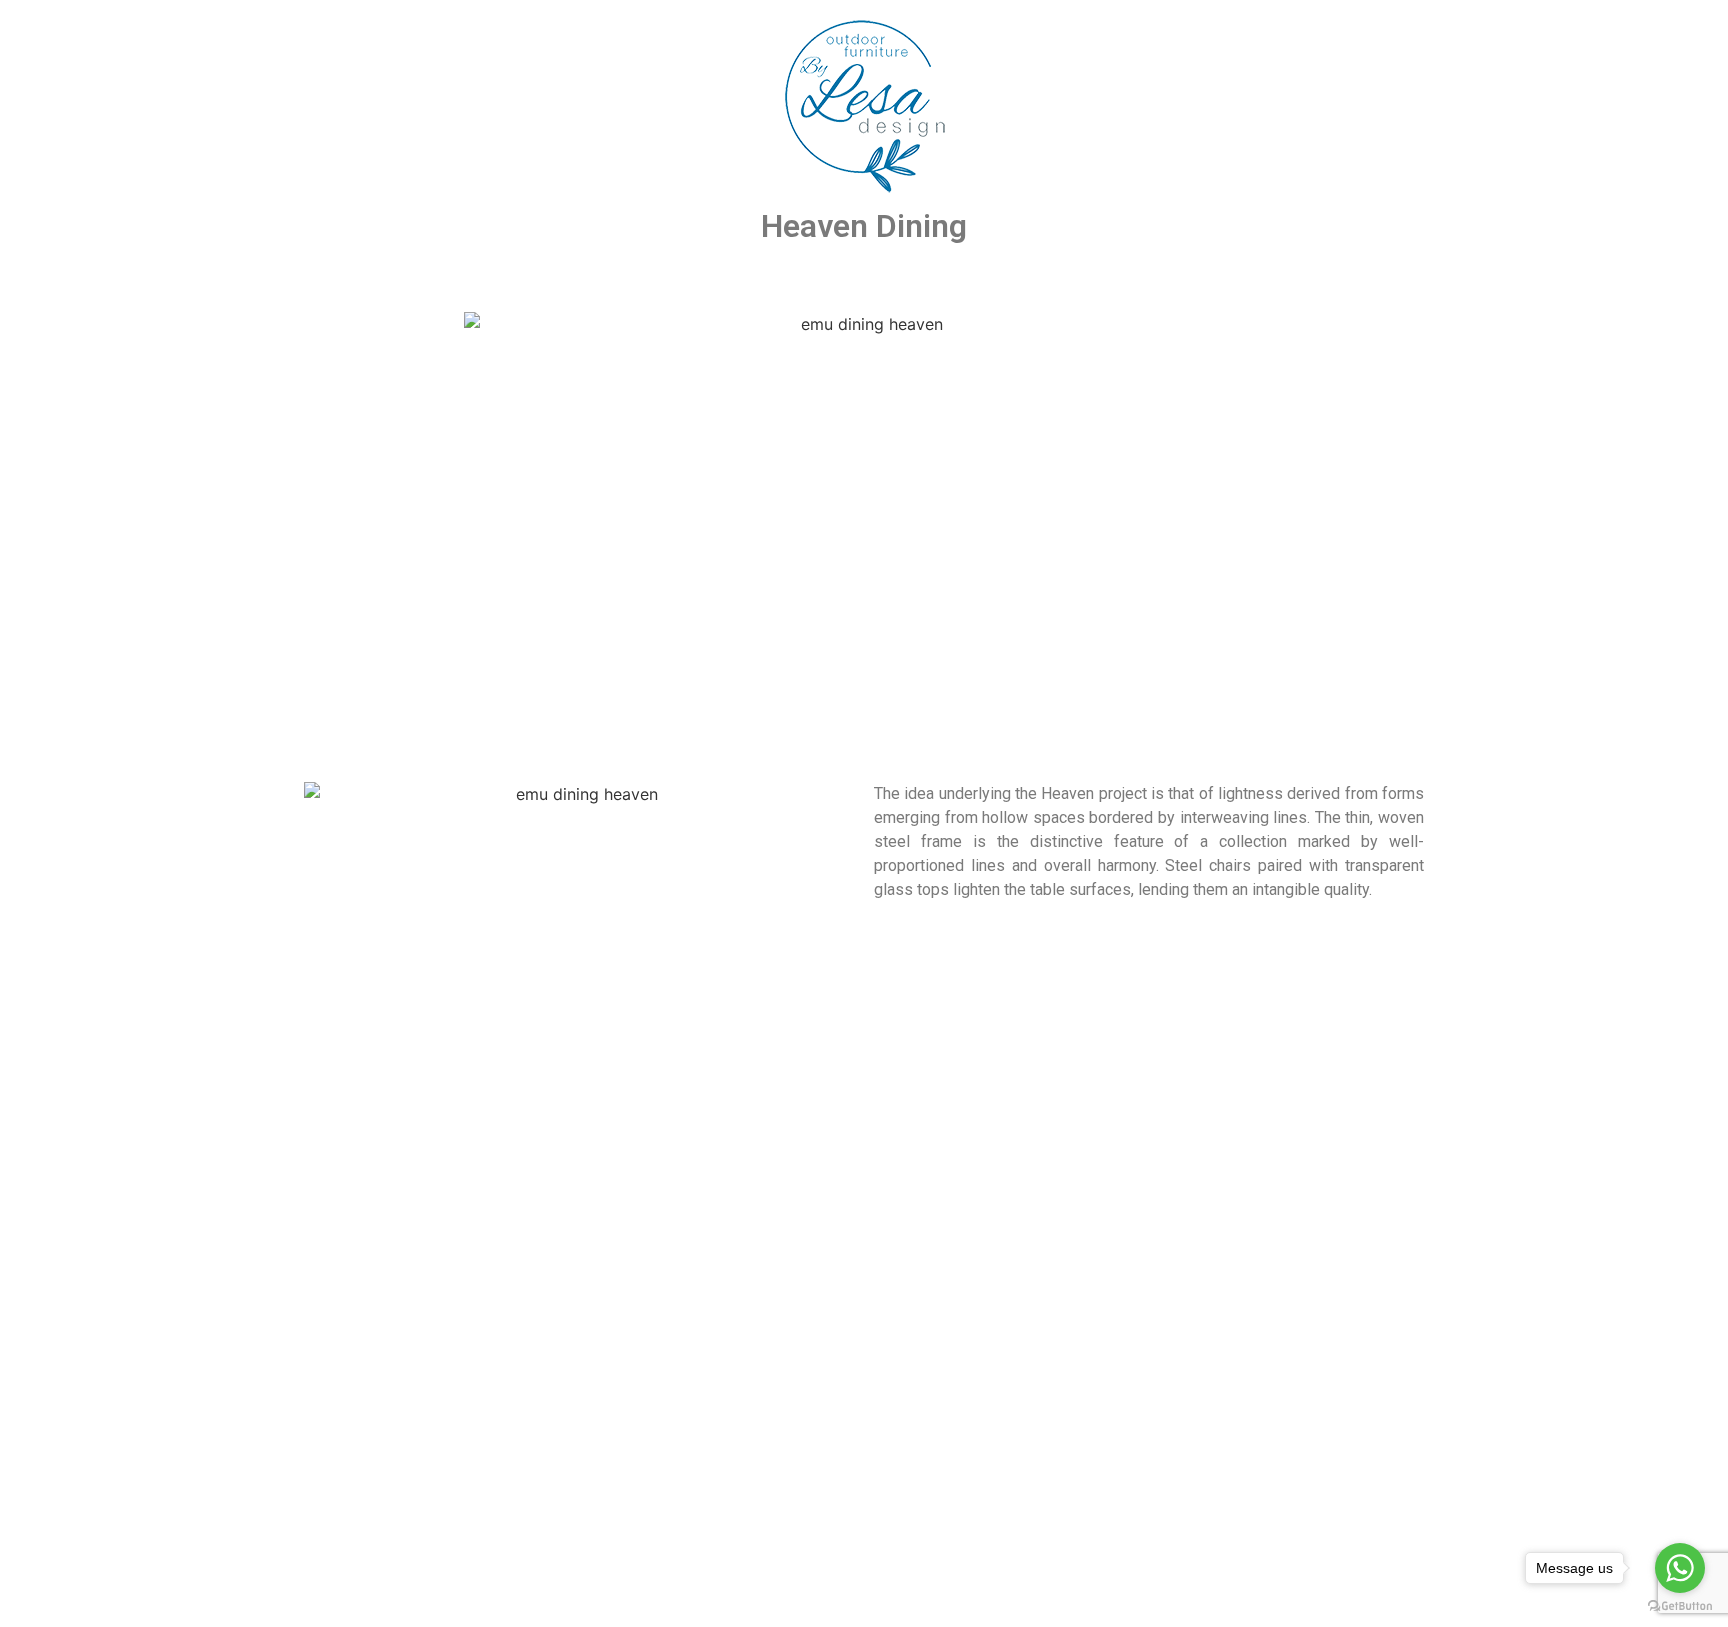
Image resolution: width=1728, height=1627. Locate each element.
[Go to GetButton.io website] (1680, 1606)
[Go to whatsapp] (1680, 1568)
